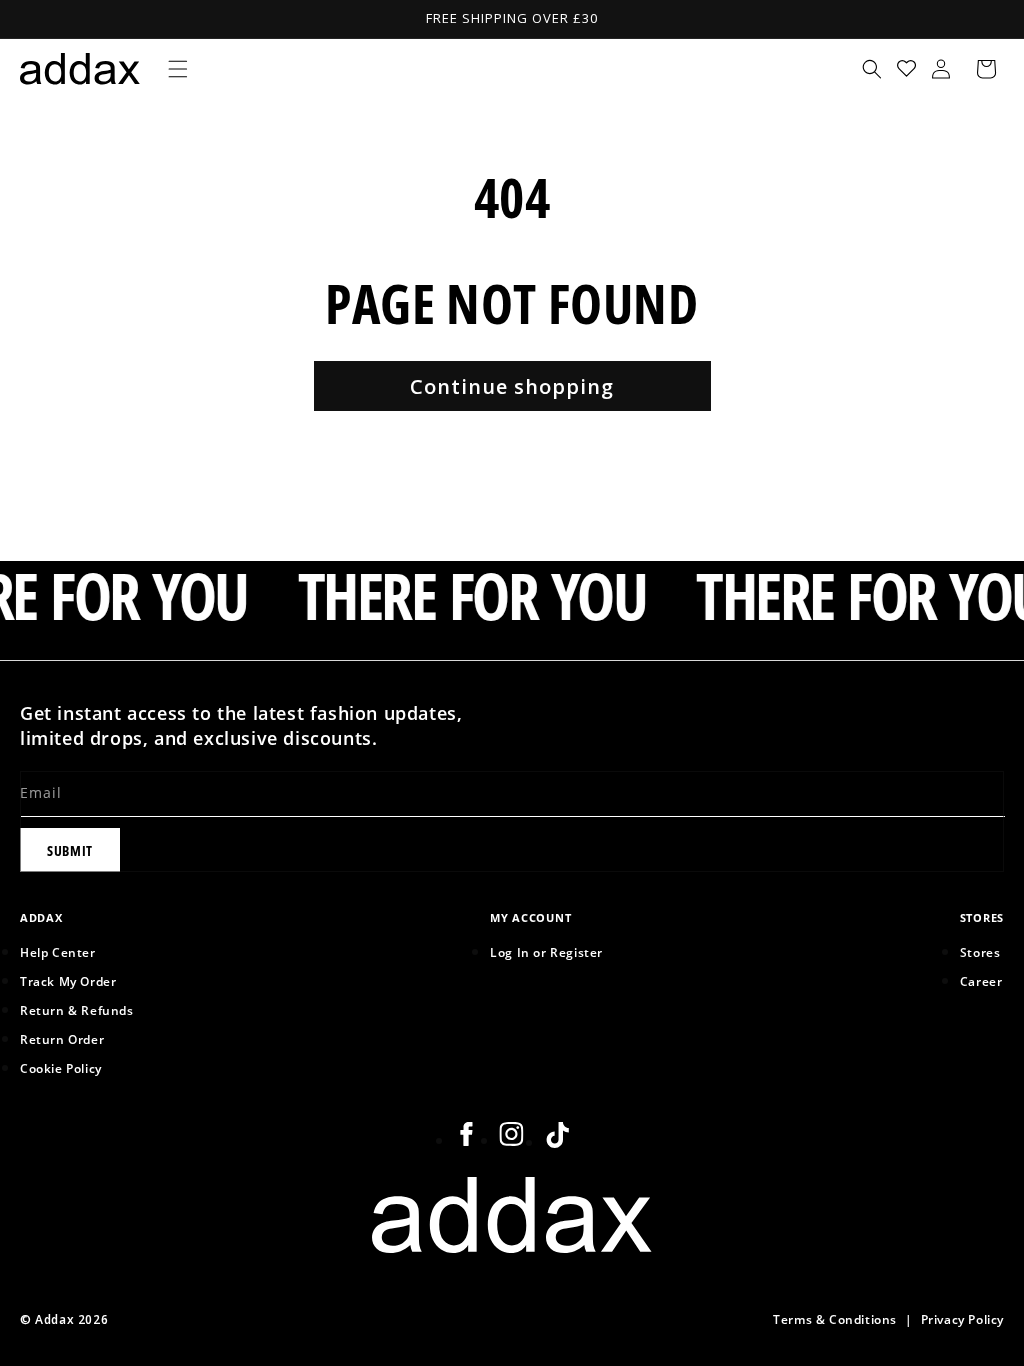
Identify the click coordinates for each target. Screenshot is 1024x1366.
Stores (980, 952)
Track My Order (68, 981)
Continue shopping (512, 386)
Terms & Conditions (835, 1319)
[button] (178, 69)
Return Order (62, 1039)
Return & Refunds (77, 1010)
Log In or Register (546, 952)
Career (981, 981)
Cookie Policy (61, 1068)
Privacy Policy (962, 1319)
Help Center (58, 952)
